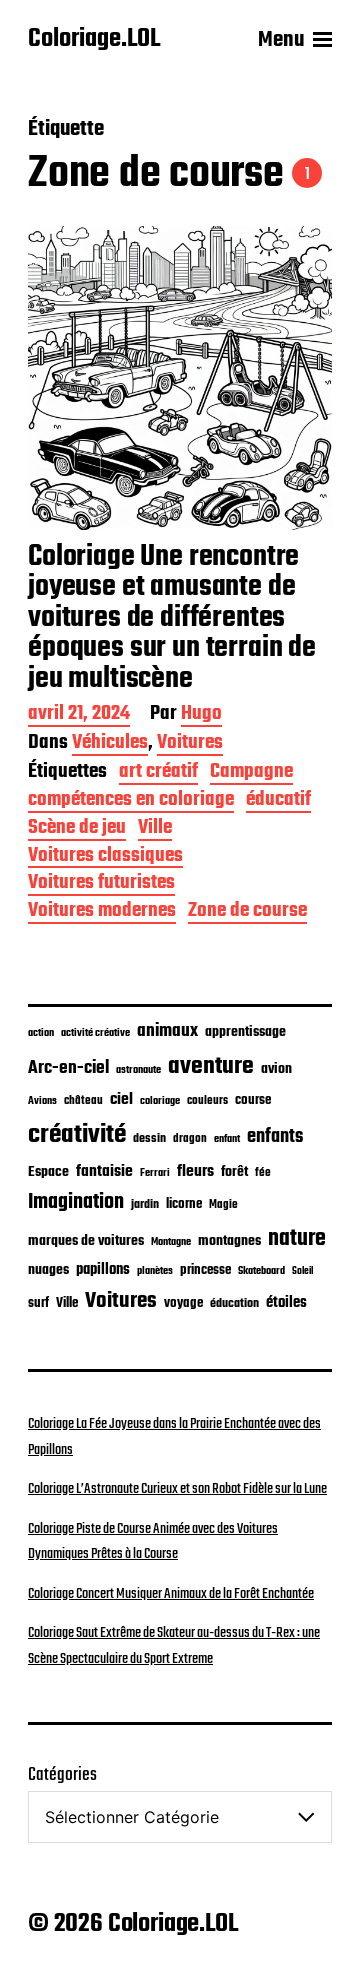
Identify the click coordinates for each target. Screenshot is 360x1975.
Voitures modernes (102, 912)
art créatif (158, 773)
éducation (234, 1303)
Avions (42, 1101)
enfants (275, 1137)
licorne (184, 1204)
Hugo (201, 715)
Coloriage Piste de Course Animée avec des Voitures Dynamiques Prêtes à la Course (153, 1542)
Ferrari (155, 1173)
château (83, 1101)
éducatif (278, 801)
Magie (223, 1204)
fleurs (195, 1171)
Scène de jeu (77, 829)
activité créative (95, 1033)
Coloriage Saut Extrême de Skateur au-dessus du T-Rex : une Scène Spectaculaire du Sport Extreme (174, 1646)
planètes (155, 1271)
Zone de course (247, 912)
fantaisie (104, 1171)
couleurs (207, 1101)
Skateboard (261, 1271)
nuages (48, 1270)
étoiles (286, 1303)
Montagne (171, 1242)
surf (38, 1303)
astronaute (138, 1070)
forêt (234, 1172)
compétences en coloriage (131, 801)
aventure (211, 1066)
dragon (190, 1138)
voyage (183, 1303)
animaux (167, 1031)
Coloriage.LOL (94, 40)
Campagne (251, 773)
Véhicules (110, 744)
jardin (145, 1204)
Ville (155, 829)
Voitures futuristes (101, 884)
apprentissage (245, 1032)
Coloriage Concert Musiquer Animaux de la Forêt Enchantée (171, 1594)
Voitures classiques (105, 857)
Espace (48, 1172)
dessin (149, 1139)
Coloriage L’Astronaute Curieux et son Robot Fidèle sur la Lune (177, 1489)
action (41, 1033)
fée (263, 1172)
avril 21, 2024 (79, 715)
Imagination (76, 1202)
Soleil (302, 1271)
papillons (103, 1270)
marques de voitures (86, 1241)
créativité (77, 1135)
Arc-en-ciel (68, 1068)
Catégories (62, 1775)
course (253, 1100)
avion (276, 1069)
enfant (227, 1139)
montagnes (229, 1241)
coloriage (160, 1101)
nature (297, 1239)
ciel (121, 1100)
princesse (205, 1270)
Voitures (190, 744)
